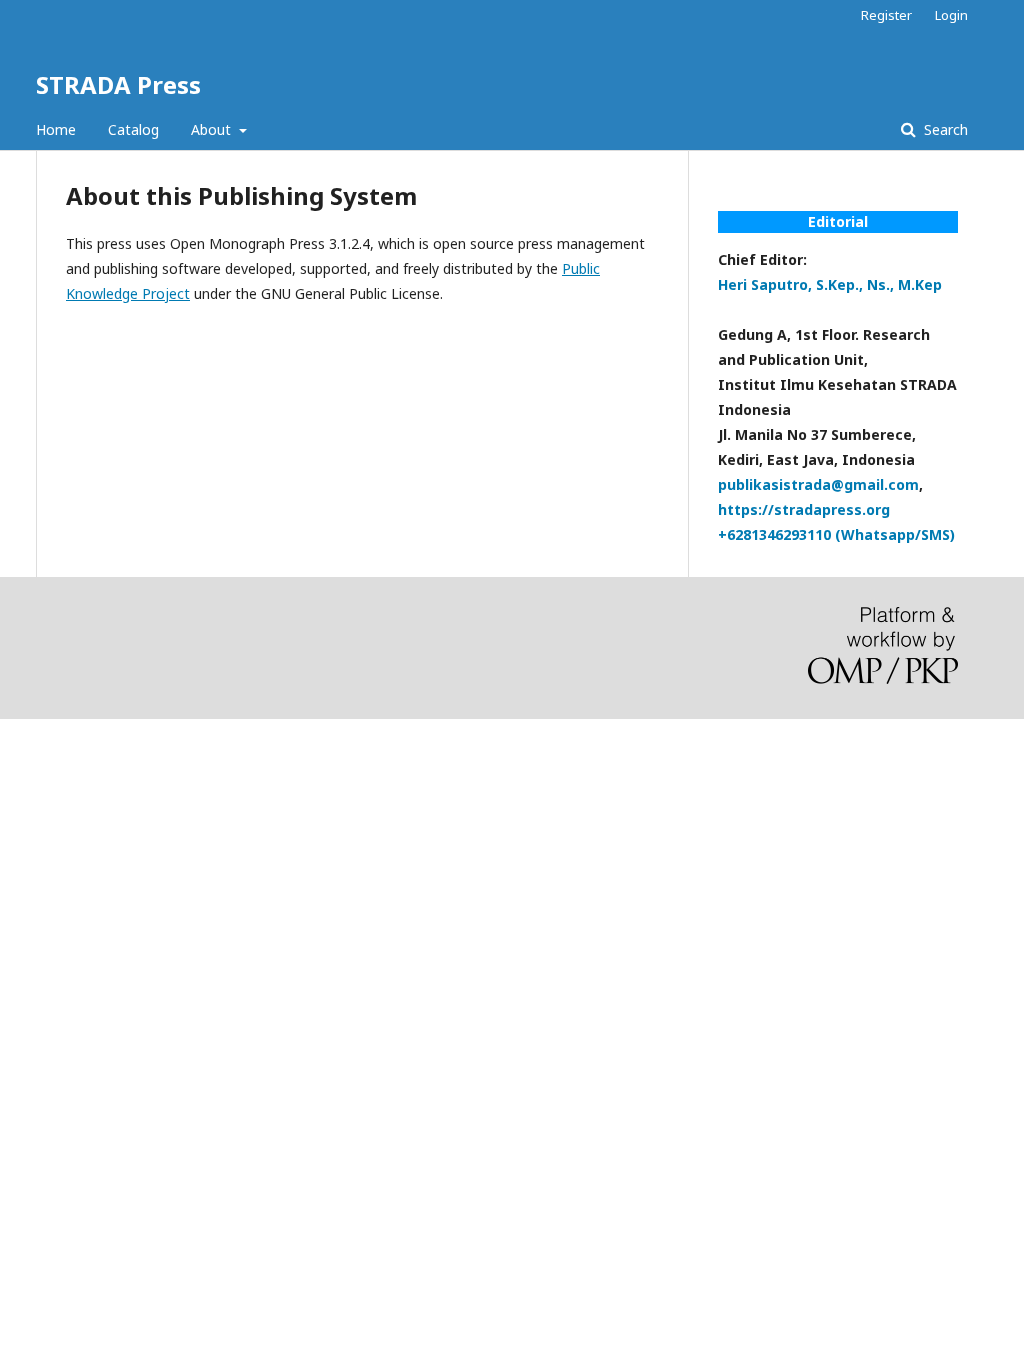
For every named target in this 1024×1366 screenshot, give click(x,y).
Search (944, 129)
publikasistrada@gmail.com (818, 484)
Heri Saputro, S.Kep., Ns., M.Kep (830, 284)
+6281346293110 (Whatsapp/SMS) (836, 534)
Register (886, 15)
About (213, 129)
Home (56, 129)
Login (951, 15)
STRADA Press (118, 84)
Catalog (133, 129)
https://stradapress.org (804, 509)
